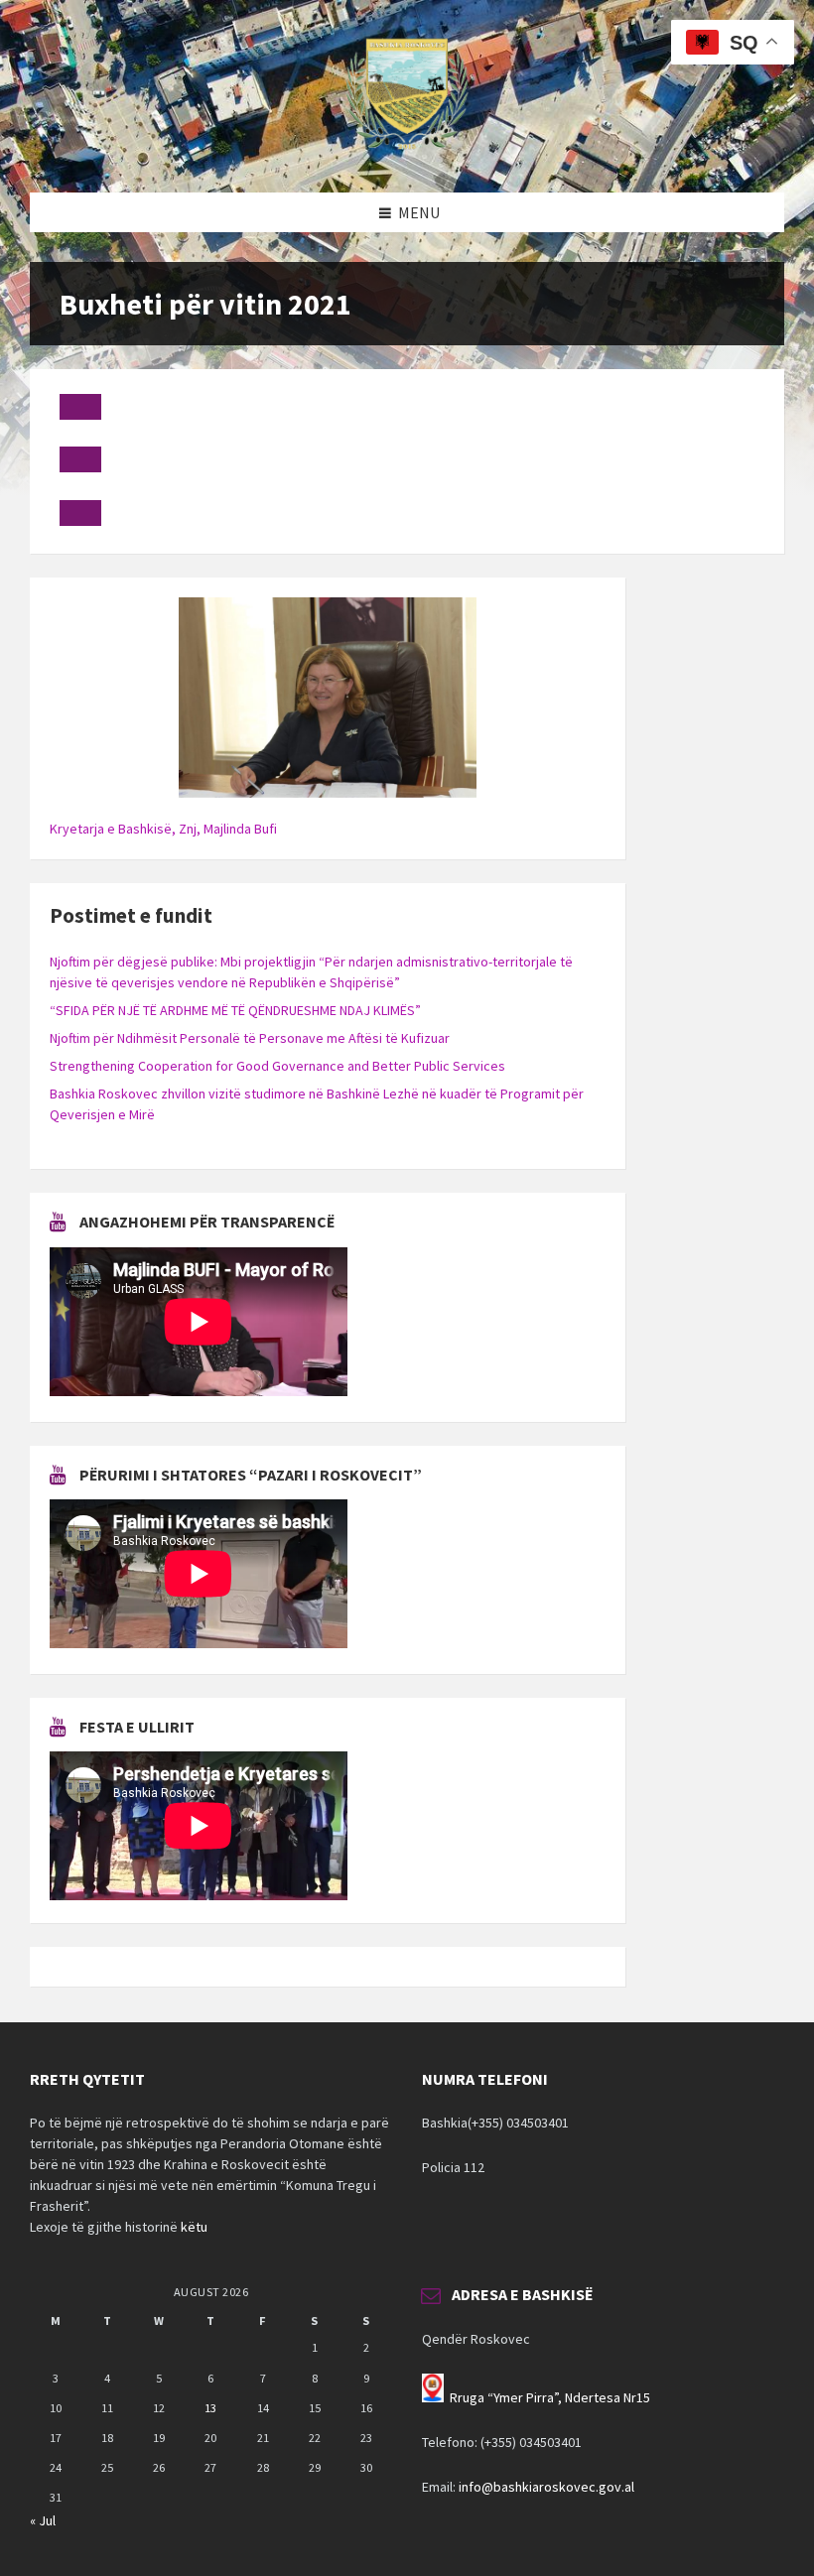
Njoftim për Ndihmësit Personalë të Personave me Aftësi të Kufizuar (250, 1038)
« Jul (43, 2520)
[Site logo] (407, 154)
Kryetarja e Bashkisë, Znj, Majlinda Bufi (163, 829)
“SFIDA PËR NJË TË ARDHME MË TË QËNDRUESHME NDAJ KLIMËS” (235, 1010)
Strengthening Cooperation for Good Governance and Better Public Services (277, 1066)
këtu (194, 2227)
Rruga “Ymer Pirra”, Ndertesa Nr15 (550, 2397)
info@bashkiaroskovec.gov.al (546, 2487)
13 (210, 2408)
